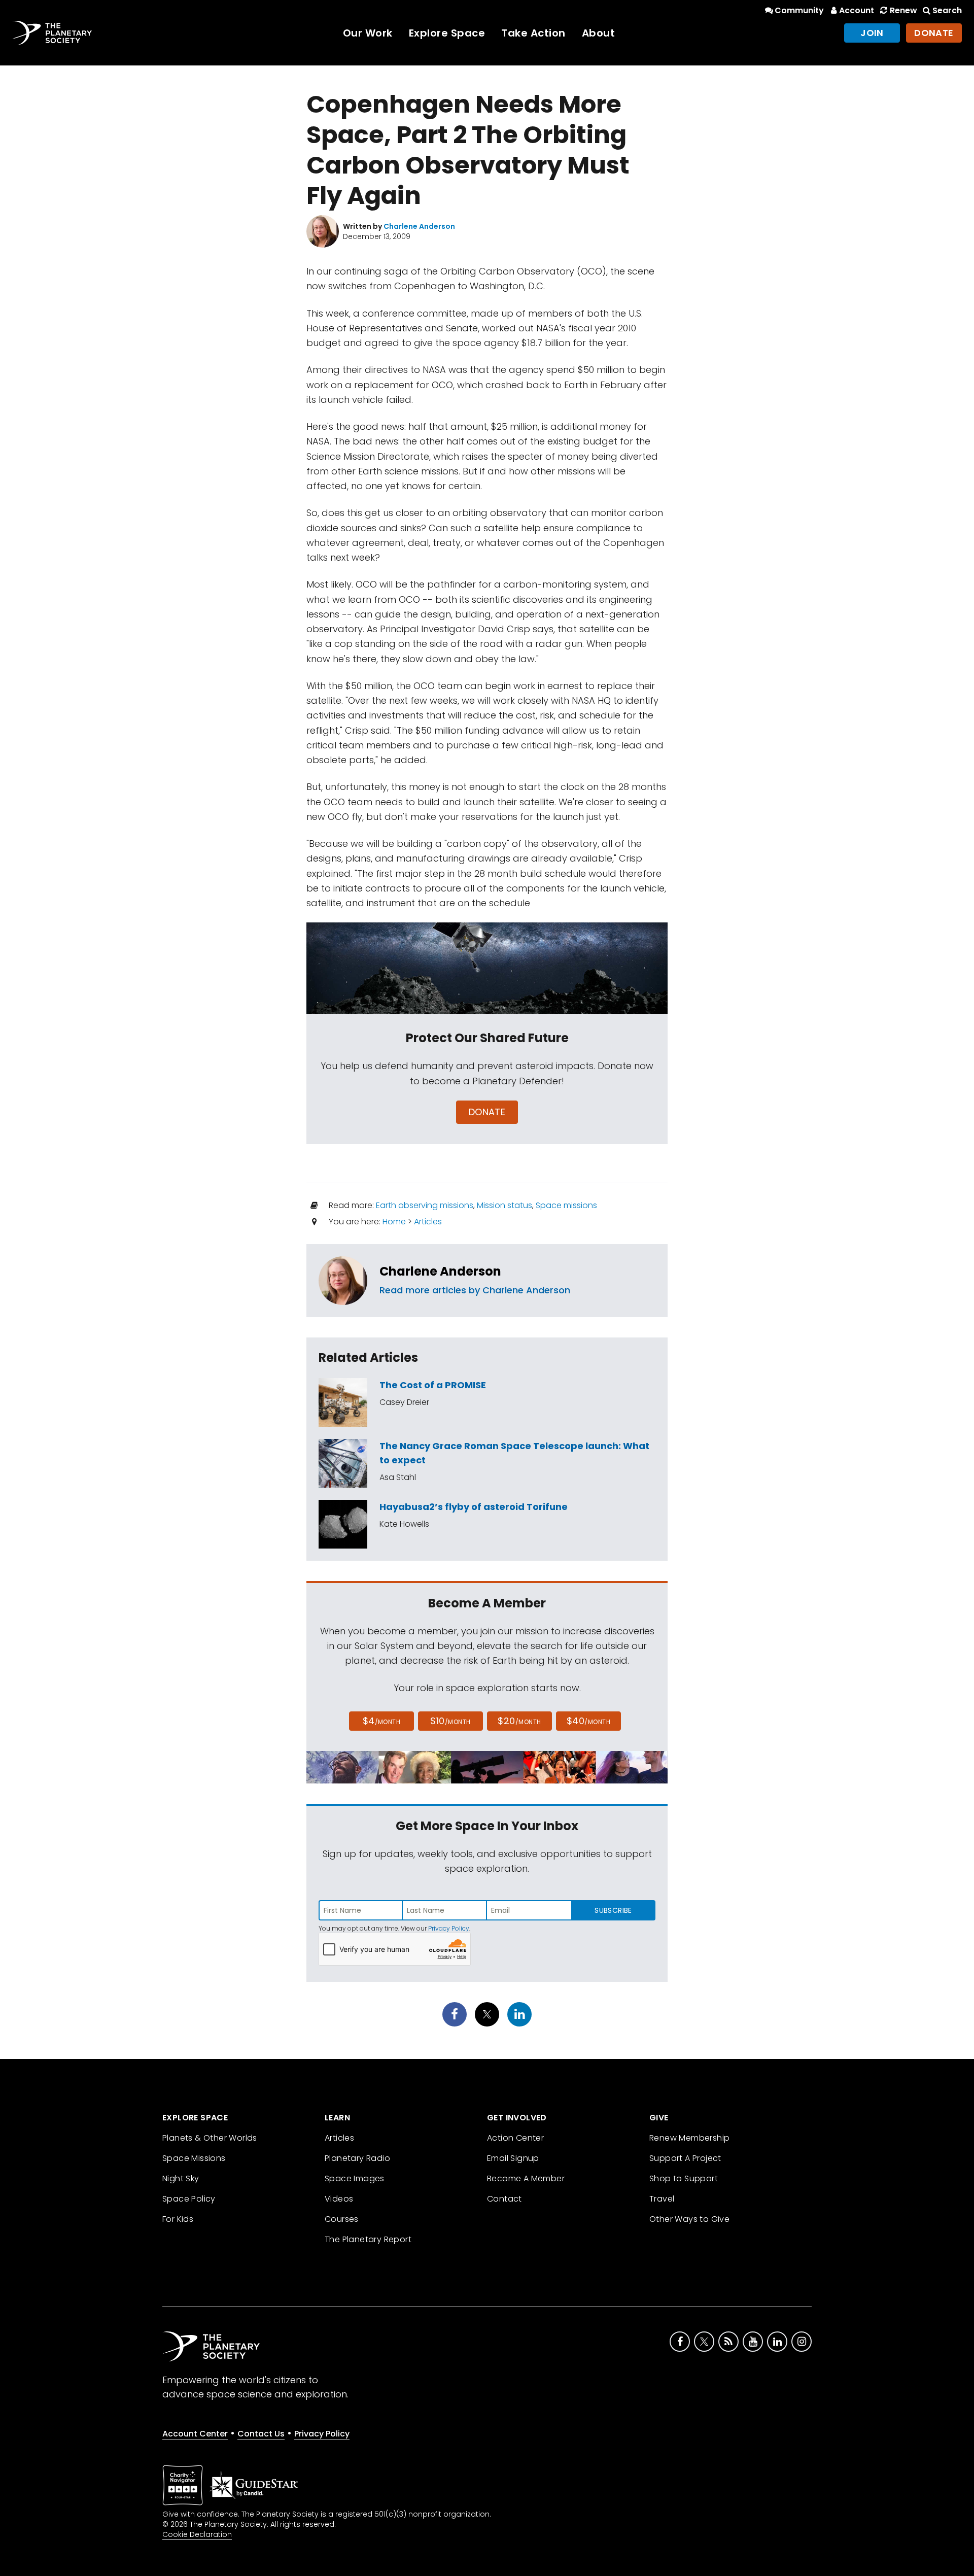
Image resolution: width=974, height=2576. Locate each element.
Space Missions (194, 2158)
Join (872, 33)
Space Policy (189, 2199)
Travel (662, 2199)
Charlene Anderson (440, 1271)
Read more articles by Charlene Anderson (475, 1290)
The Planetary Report (368, 2239)
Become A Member (526, 2178)
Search (947, 10)
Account (857, 10)
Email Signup (513, 2158)
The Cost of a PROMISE (433, 1385)
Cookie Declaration (197, 2534)
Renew (903, 10)
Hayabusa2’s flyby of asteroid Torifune (474, 1507)
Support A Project (685, 2158)
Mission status (505, 1205)
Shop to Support (684, 2178)
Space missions (566, 1205)
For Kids (178, 2219)
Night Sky (181, 2178)
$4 (382, 1721)
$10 (450, 1721)
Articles (428, 1222)
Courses (342, 2219)
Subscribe (613, 1910)
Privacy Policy (449, 1928)
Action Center (515, 2138)
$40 (588, 1721)
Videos (339, 2199)
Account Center (195, 2434)
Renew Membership (689, 2138)
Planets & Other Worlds (210, 2138)
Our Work (368, 33)
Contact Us (261, 2434)
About (599, 33)
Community (799, 10)
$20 (519, 1721)
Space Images (355, 2178)
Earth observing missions (425, 1205)
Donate (934, 33)
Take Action (533, 33)
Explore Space (447, 33)
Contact (505, 2199)
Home (394, 1222)
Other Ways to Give (689, 2219)
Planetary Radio (357, 2158)
